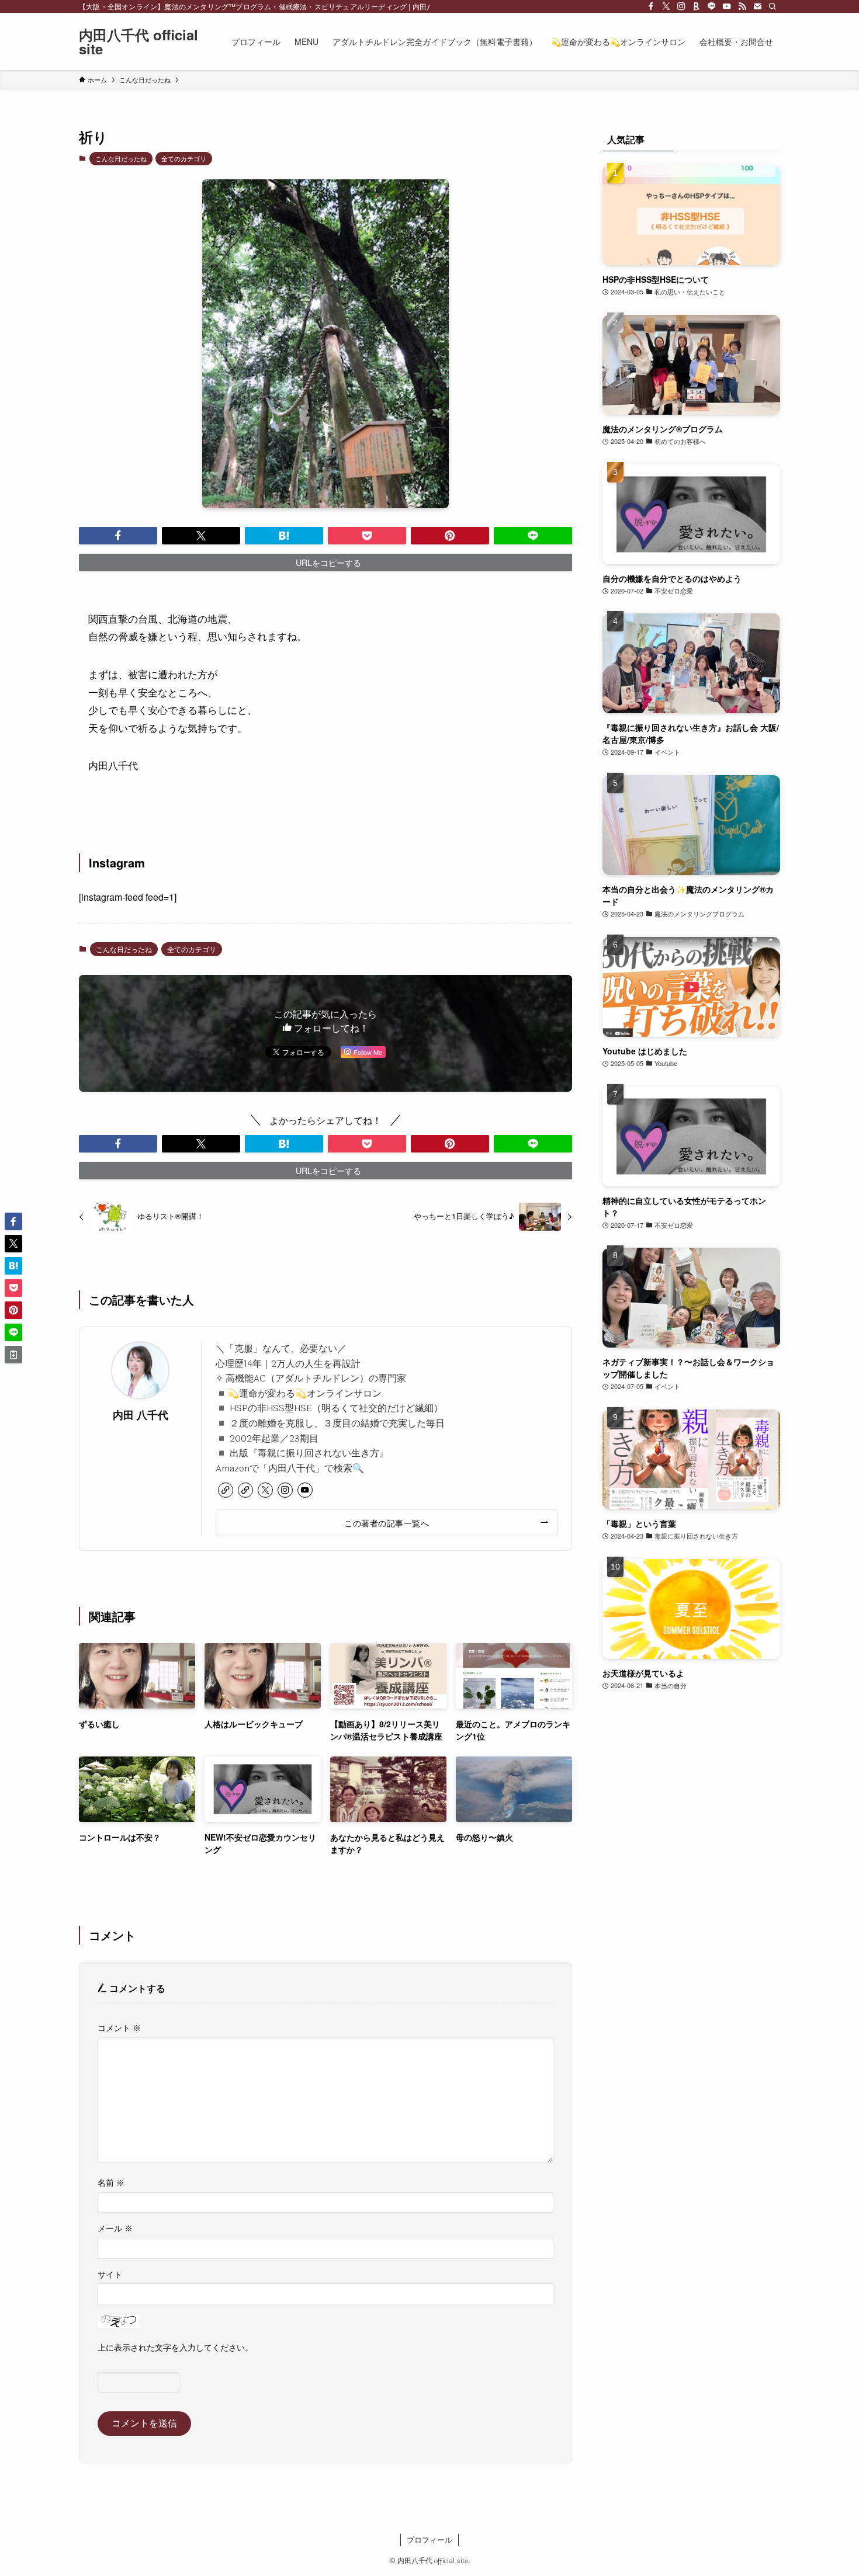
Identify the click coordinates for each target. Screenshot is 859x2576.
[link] (226, 1490)
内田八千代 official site (138, 41)
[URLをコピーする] (13, 1355)
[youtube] (727, 6)
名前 (111, 2183)
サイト (110, 2275)
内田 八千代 (141, 1414)
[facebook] (651, 6)
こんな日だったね (121, 158)
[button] (118, 536)
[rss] (742, 6)
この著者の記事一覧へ (387, 1523)
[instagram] (681, 6)
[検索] (773, 6)
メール (115, 2229)
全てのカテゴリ (184, 158)
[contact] (757, 6)
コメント (119, 2028)
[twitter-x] (666, 6)
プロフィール (430, 2539)
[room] (697, 6)
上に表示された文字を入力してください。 (175, 2348)
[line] (712, 6)
